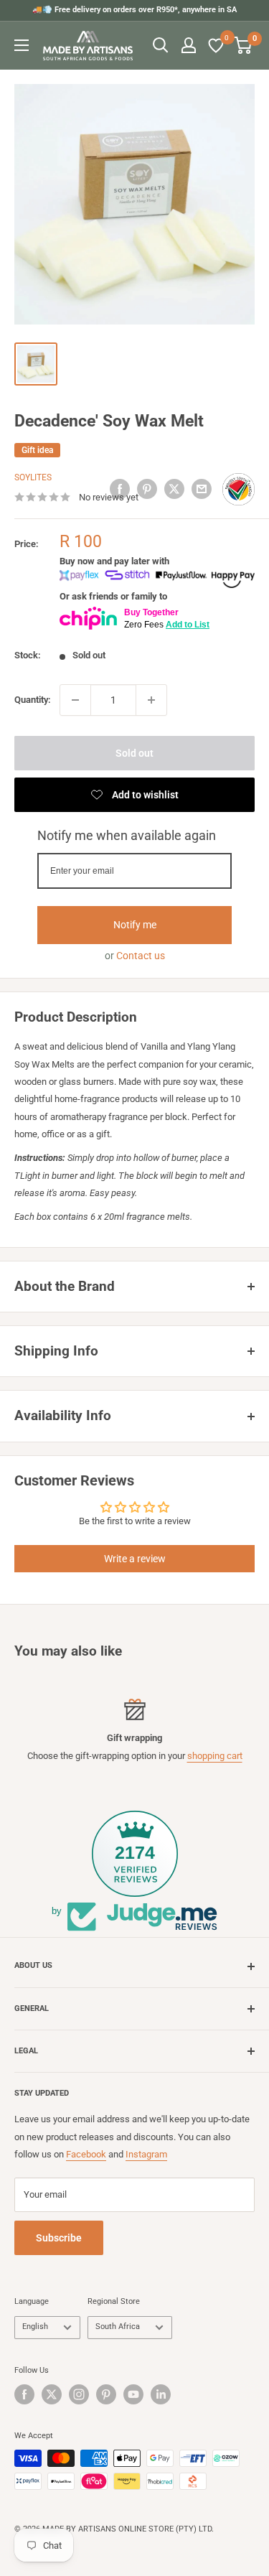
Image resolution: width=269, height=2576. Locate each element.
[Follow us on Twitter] (52, 2394)
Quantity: (33, 700)
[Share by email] (202, 489)
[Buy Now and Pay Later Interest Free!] (157, 578)
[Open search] (161, 45)
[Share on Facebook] (120, 489)
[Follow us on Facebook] (24, 2394)
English (35, 2327)
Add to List (188, 625)
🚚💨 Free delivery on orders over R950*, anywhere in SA (134, 10)
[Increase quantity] (151, 700)
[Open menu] (22, 45)
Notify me (135, 925)
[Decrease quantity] (75, 700)
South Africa (118, 2327)
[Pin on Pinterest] (147, 489)
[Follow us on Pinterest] (106, 2394)
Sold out (134, 753)
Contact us (141, 956)
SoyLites (33, 477)
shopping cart (215, 1756)
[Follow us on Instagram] (79, 2394)
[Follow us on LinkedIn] (161, 2394)
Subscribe (59, 2238)
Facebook (86, 2154)
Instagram (146, 2154)
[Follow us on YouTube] (133, 2394)
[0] (217, 45)
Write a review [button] (135, 1559)
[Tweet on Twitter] (174, 489)
